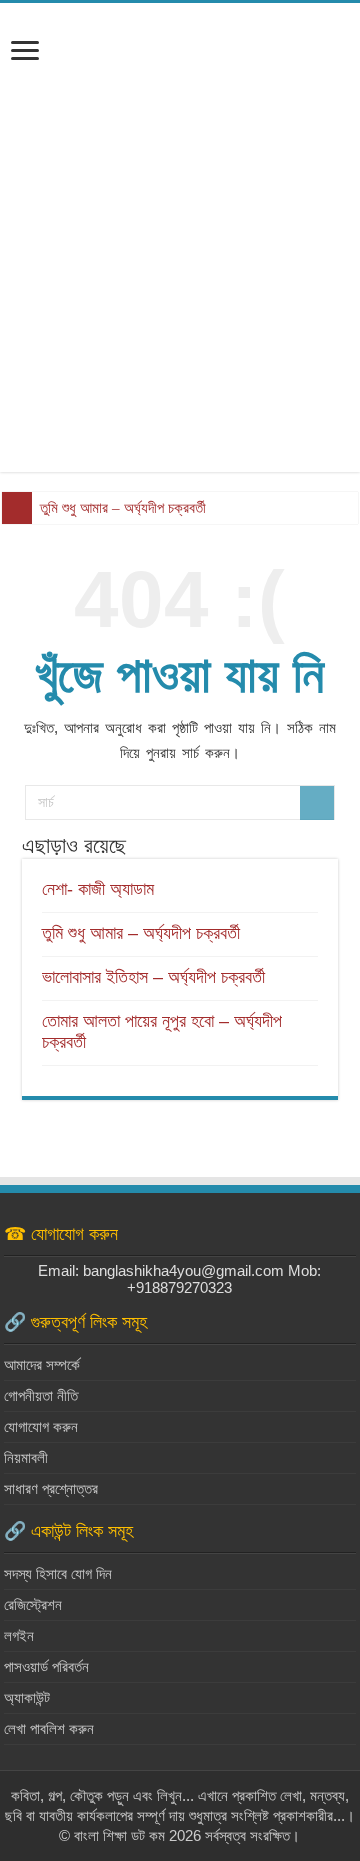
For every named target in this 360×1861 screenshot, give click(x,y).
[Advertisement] (180, 262)
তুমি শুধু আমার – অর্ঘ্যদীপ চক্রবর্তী (123, 508)
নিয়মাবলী (26, 1457)
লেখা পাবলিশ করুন (49, 1728)
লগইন (19, 1635)
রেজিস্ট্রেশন (33, 1604)
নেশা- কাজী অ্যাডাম (98, 889)
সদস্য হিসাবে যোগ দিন (58, 1573)
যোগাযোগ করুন (41, 1426)
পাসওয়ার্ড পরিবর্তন (46, 1666)
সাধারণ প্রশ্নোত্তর (51, 1488)
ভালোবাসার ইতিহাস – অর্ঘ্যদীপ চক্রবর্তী (153, 977)
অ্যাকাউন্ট (27, 1697)
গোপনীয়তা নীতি (41, 1395)
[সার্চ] (317, 803)
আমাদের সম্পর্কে (42, 1364)
